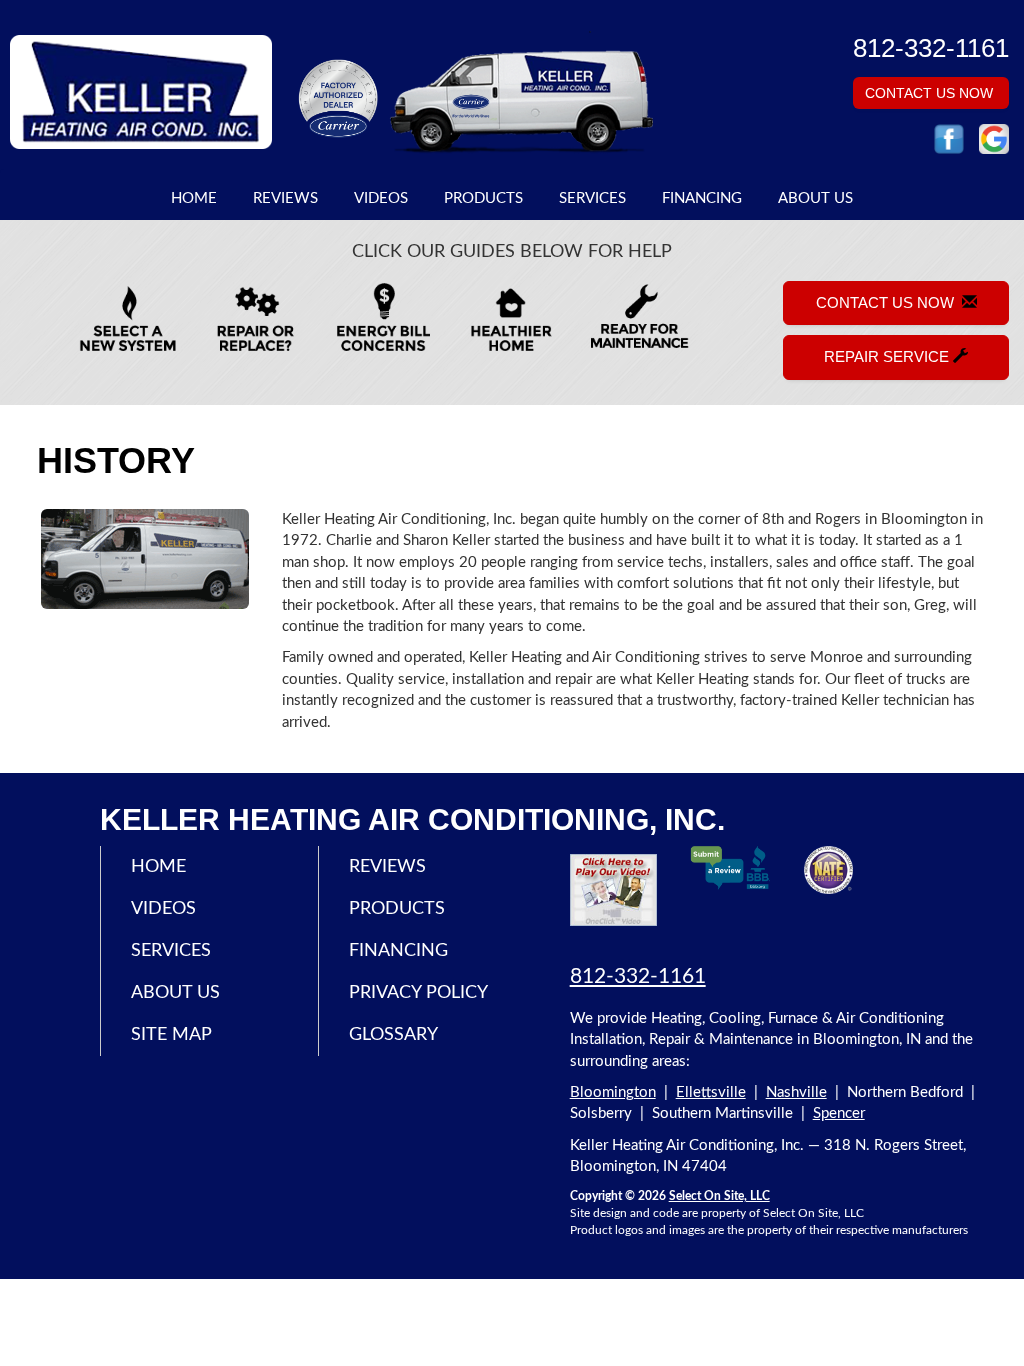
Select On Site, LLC (719, 1196)
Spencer (839, 1113)
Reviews (285, 198)
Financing (702, 198)
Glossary (393, 1035)
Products (483, 198)
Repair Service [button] (888, 356)
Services (592, 198)
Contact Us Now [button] (931, 93)
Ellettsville (711, 1092)
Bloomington (613, 1092)
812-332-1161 (638, 976)
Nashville (796, 1092)
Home (194, 198)
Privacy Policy (418, 993)
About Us (815, 198)
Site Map (171, 1035)
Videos (381, 198)
